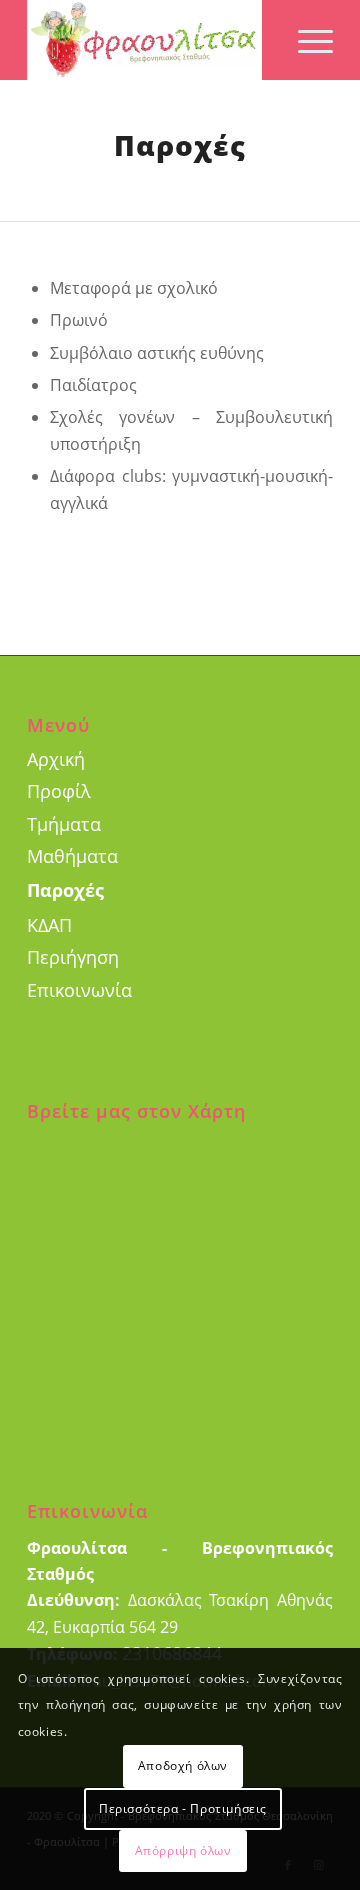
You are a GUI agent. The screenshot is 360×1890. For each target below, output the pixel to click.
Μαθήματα (72, 856)
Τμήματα (64, 824)
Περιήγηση (73, 957)
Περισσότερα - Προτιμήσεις (183, 1808)
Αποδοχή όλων (183, 1765)
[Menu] (305, 40)
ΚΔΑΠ (49, 925)
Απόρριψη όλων (183, 1850)
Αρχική (56, 759)
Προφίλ (59, 791)
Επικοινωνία (79, 990)
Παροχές (65, 890)
